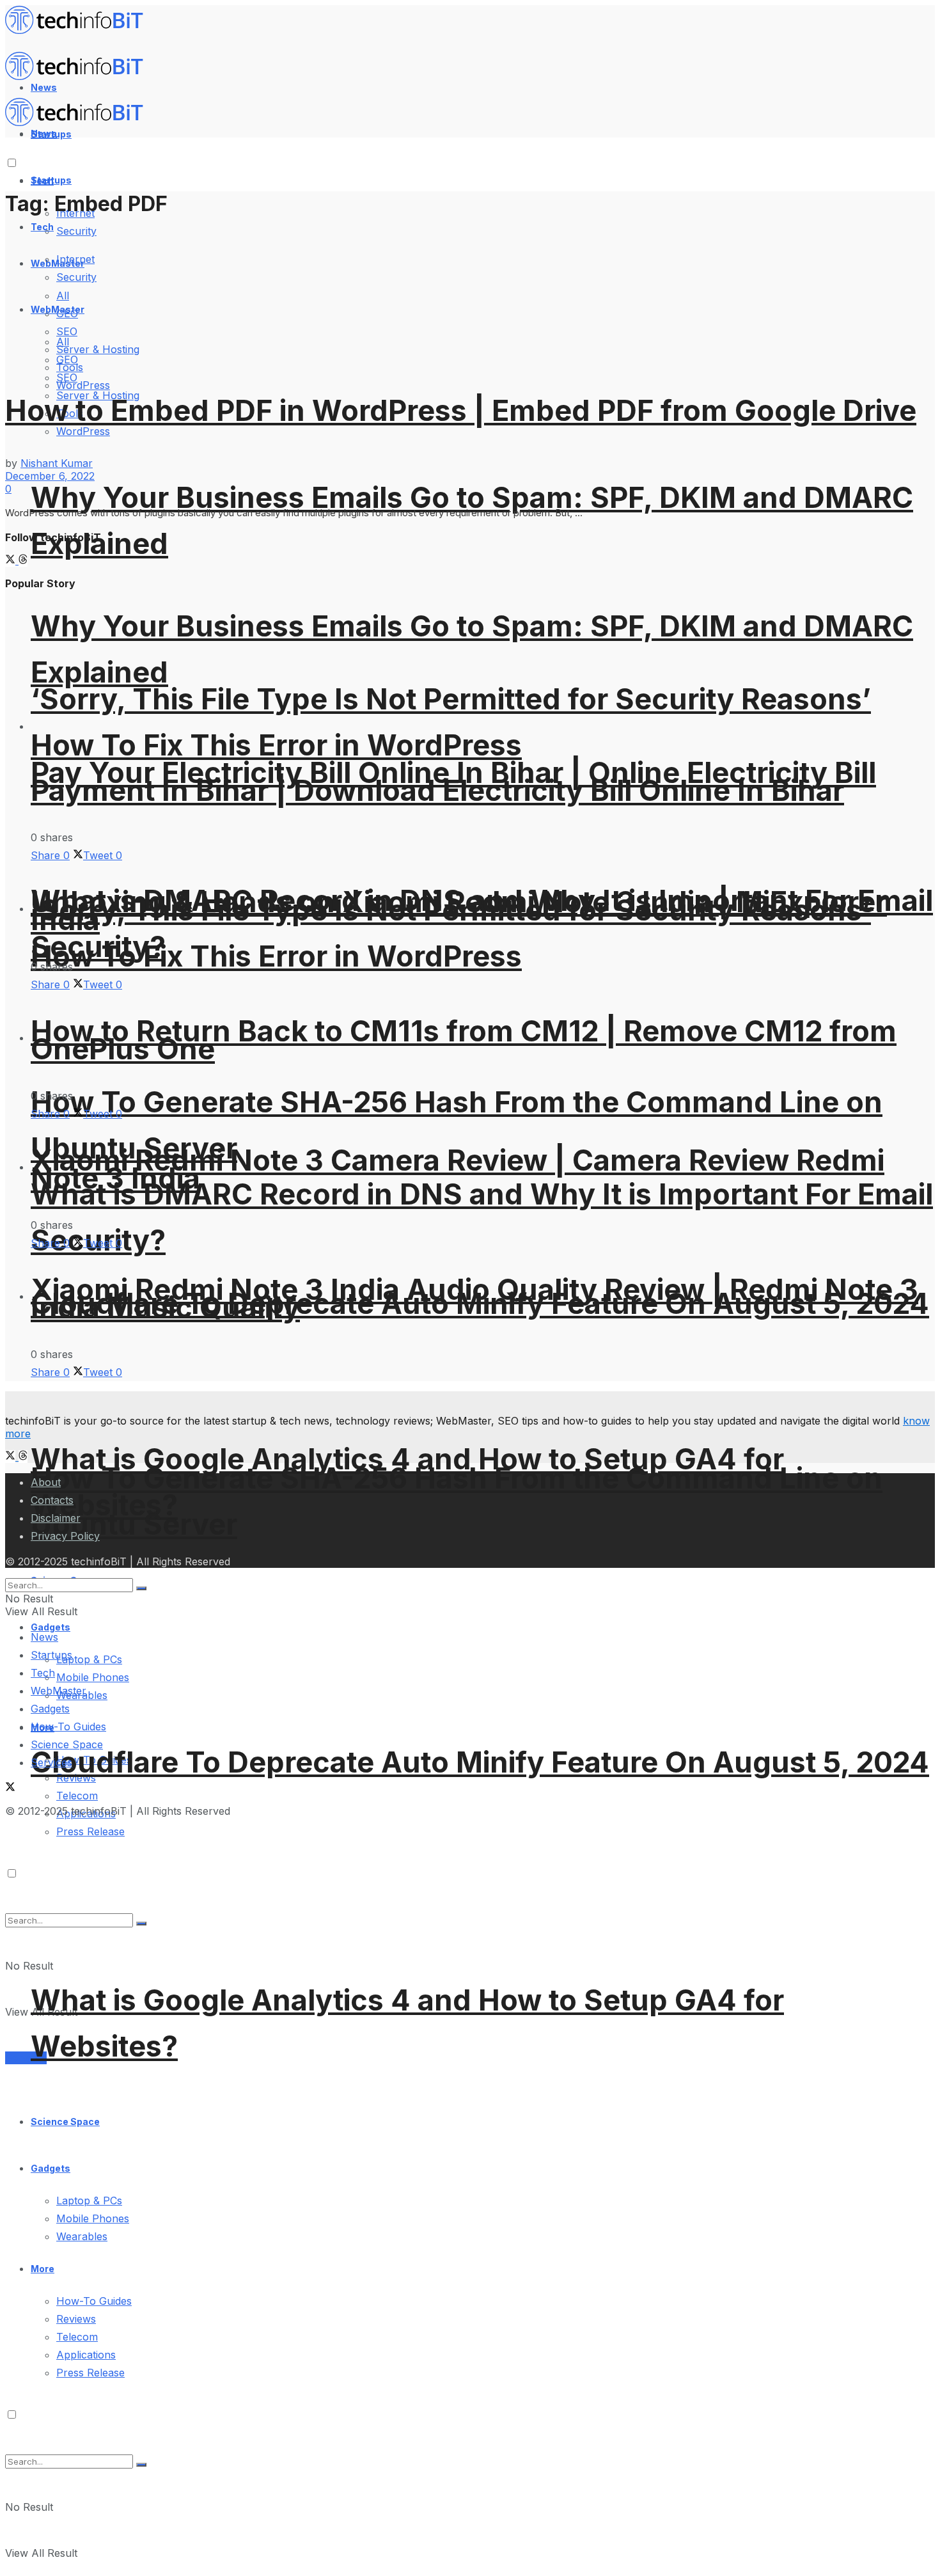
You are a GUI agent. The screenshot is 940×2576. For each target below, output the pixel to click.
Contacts (52, 1500)
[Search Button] (141, 2465)
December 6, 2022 (50, 476)
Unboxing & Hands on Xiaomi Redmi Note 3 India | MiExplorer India (459, 911)
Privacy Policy (65, 1536)
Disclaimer (56, 1518)
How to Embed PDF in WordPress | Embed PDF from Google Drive (461, 410)
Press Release (90, 2373)
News (44, 1637)
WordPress (83, 385)
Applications (86, 2355)
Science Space (65, 2122)
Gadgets (51, 2168)
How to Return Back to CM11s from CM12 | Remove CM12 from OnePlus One (464, 1040)
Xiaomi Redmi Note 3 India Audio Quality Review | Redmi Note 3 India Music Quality (474, 1298)
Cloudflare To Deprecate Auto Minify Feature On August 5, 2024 (480, 1762)
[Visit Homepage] (80, 31)
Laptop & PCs (89, 2201)
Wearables (82, 2236)
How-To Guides (94, 2301)
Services (26, 2058)
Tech (42, 227)
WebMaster (59, 1691)
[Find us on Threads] (23, 560)
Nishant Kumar (57, 463)
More (43, 2269)
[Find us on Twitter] (12, 560)
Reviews (76, 2319)
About (46, 1482)
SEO (67, 377)
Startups (51, 180)
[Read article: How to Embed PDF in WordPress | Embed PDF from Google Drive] (470, 297)
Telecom (77, 1796)
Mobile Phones (93, 2218)
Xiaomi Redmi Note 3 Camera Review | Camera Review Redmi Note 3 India (458, 1169)
